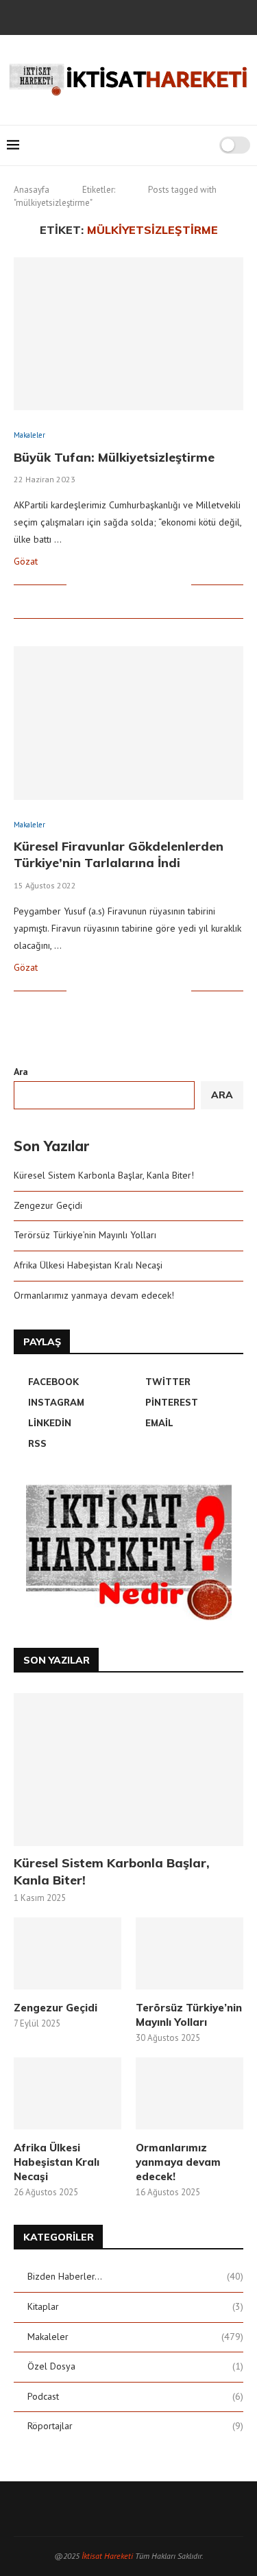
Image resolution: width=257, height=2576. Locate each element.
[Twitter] (101, 16)
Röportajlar (135, 2426)
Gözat (26, 561)
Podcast (135, 2396)
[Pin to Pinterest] (123, 584)
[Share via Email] (181, 584)
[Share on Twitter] (109, 584)
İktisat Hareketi (107, 2556)
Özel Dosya (135, 2366)
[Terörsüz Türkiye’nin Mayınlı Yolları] (189, 1953)
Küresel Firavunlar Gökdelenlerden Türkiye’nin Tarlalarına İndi (119, 854)
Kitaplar (135, 2306)
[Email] (175, 16)
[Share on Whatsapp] (152, 584)
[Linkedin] (156, 16)
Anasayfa (32, 190)
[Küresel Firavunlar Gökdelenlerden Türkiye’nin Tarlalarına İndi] (128, 723)
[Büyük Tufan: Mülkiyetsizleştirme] (128, 334)
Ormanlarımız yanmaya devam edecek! (94, 1295)
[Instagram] (119, 16)
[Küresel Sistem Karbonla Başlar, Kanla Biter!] (128, 1770)
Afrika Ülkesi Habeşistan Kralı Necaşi (88, 1265)
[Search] (204, 145)
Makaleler (135, 2337)
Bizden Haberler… (135, 2276)
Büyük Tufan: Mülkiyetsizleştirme (114, 457)
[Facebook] (82, 16)
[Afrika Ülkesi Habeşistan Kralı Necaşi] (68, 2093)
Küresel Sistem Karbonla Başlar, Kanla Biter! (104, 1175)
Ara (21, 1072)
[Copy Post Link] (166, 584)
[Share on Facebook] (94, 584)
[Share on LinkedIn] (137, 584)
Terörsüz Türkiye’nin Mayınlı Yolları (85, 1235)
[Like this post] (77, 584)
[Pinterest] (138, 16)
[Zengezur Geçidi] (68, 1953)
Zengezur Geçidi (48, 1205)
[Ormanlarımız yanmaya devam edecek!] (189, 2093)
